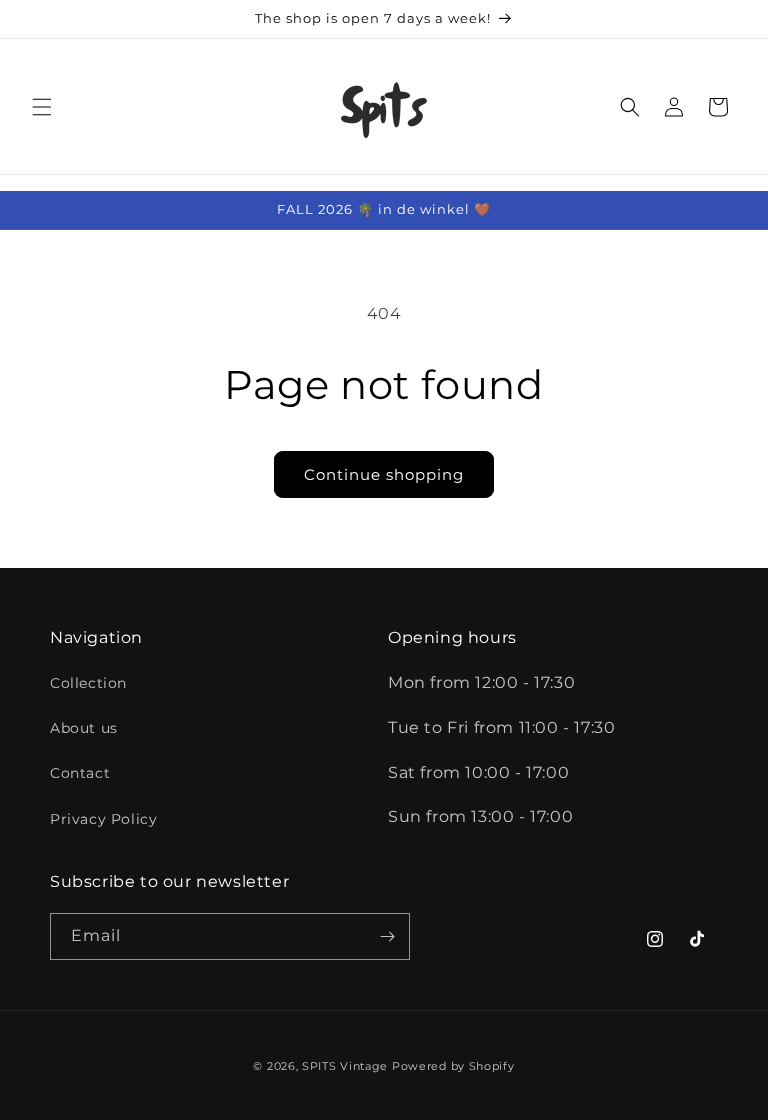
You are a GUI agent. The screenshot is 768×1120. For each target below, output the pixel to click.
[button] (42, 107)
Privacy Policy (103, 819)
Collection (88, 683)
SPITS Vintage (347, 1066)
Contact (80, 773)
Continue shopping (384, 474)
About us (84, 728)
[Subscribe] (387, 936)
